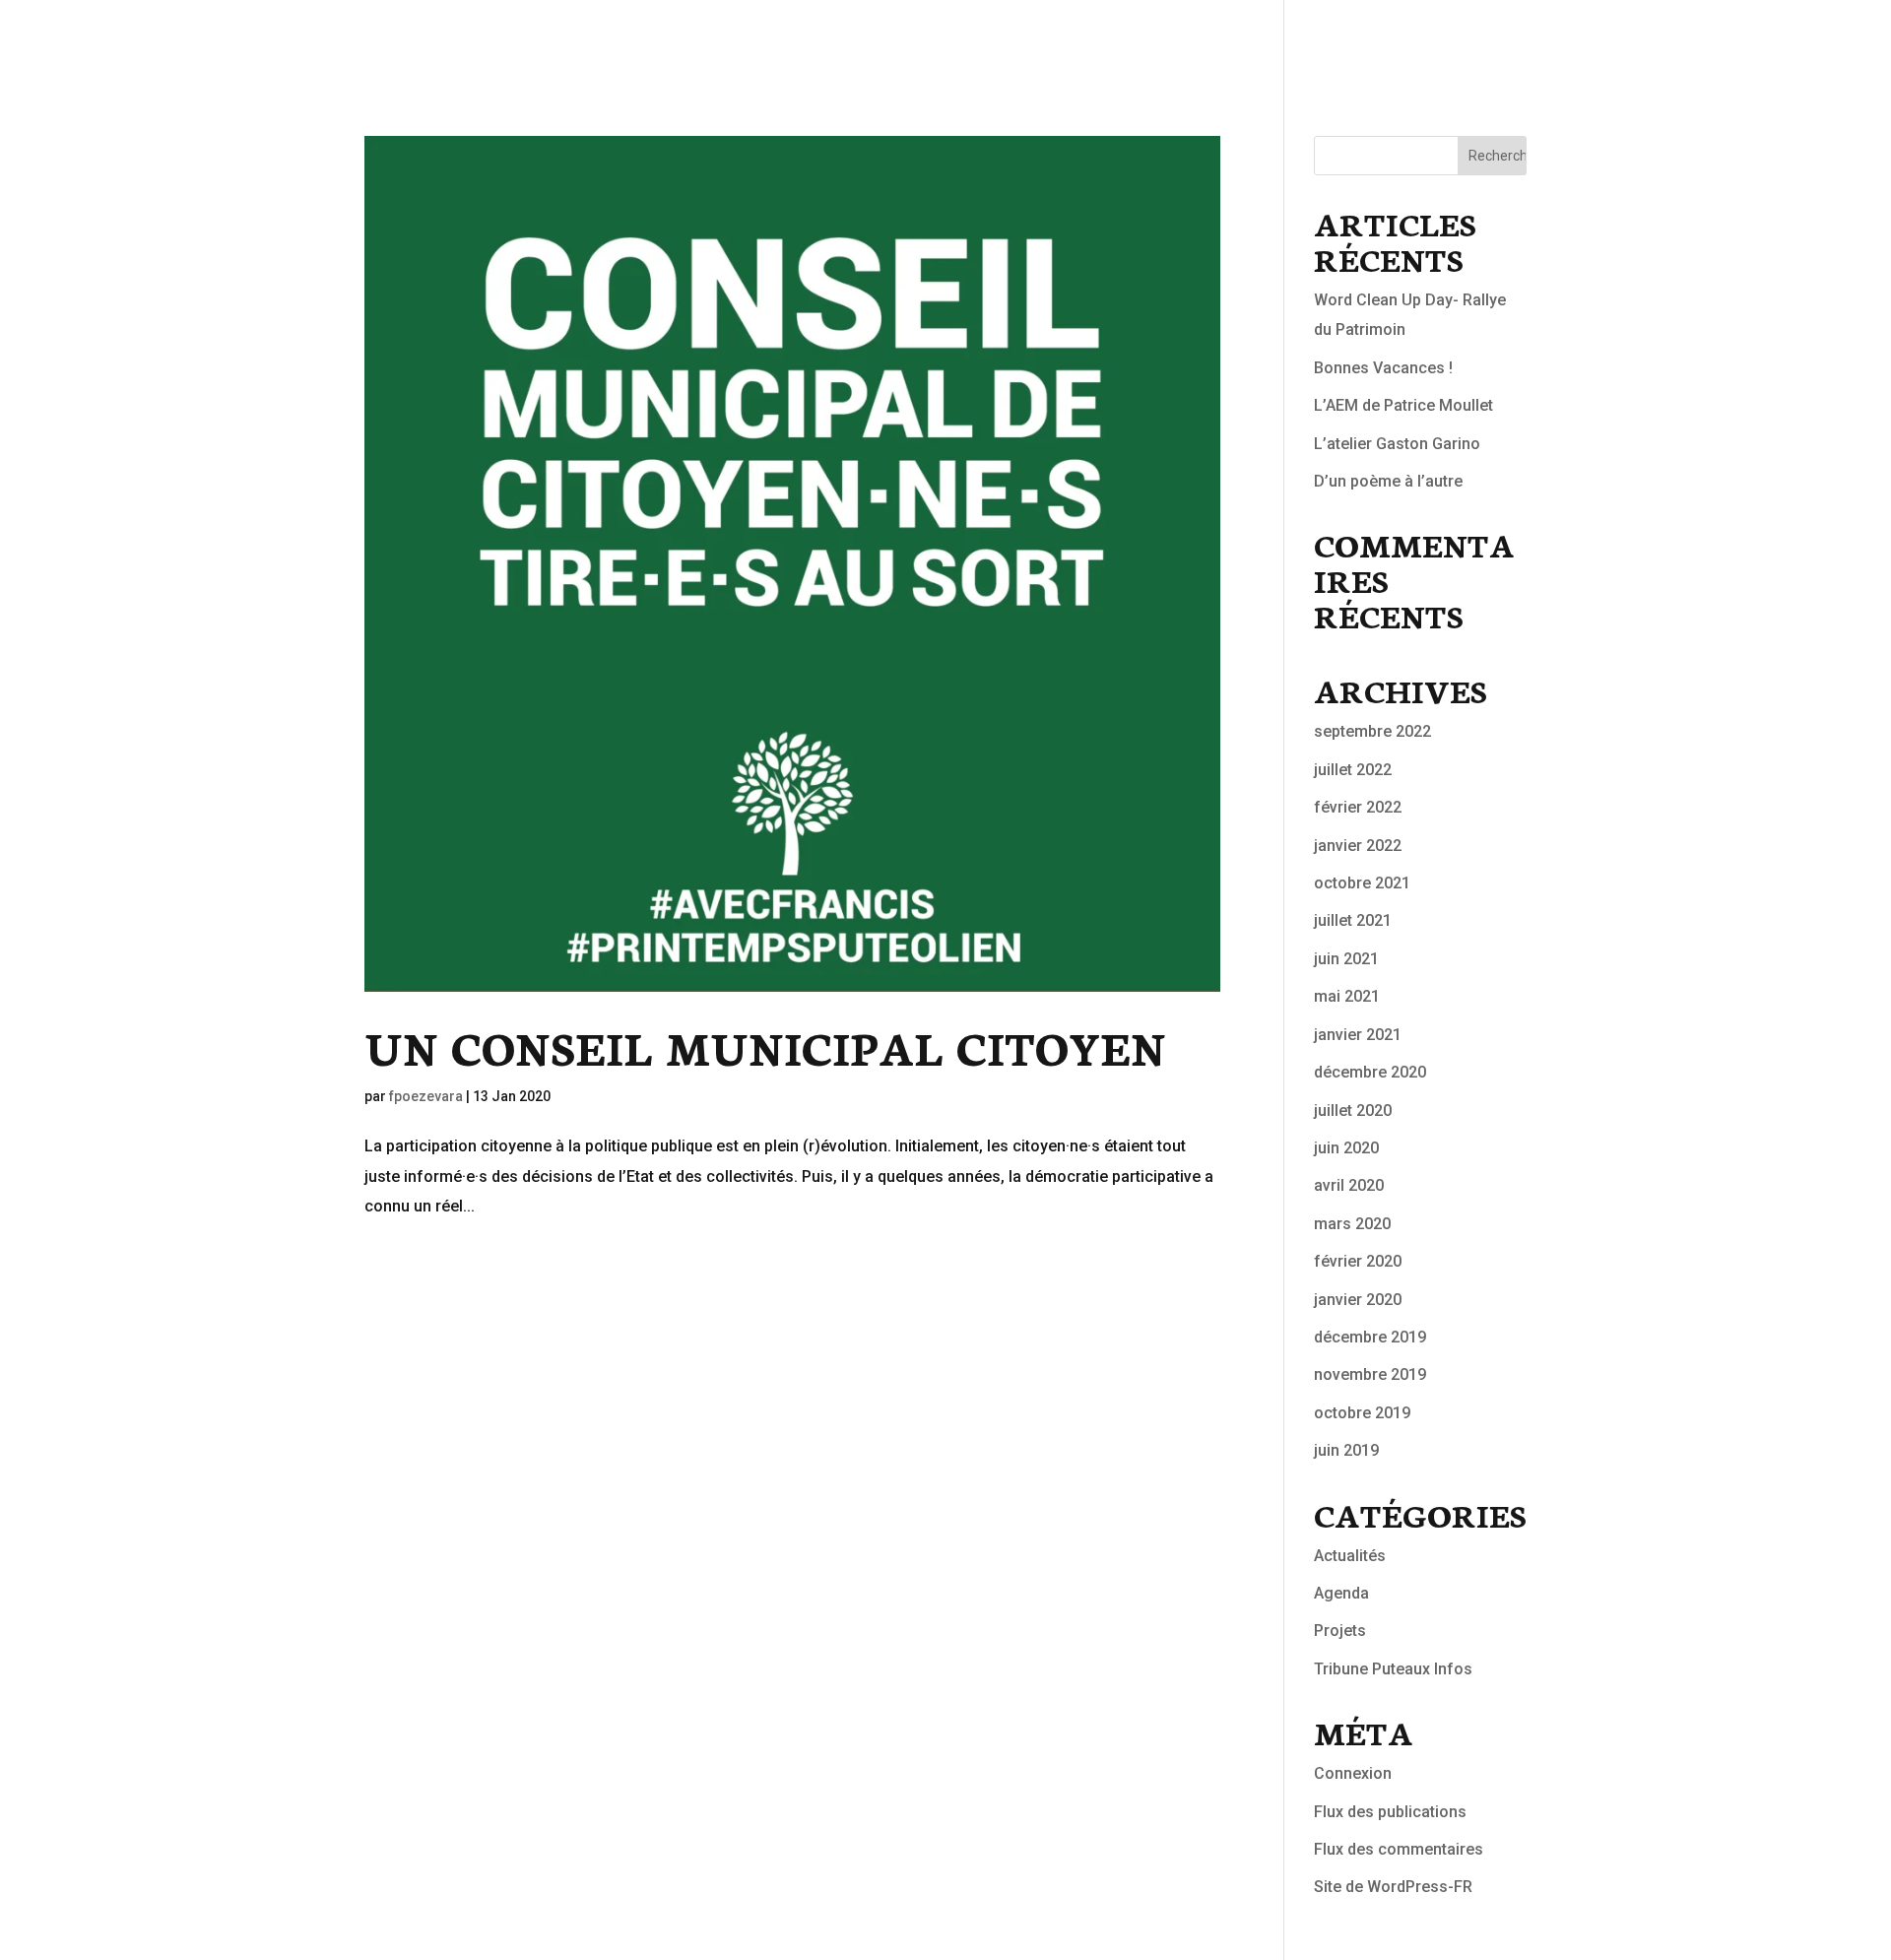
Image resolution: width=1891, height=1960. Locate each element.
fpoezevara (426, 1096)
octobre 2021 (1362, 883)
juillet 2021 (1353, 920)
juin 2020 (1346, 1148)
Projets (1340, 1631)
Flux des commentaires (1399, 1849)
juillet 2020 (1353, 1111)
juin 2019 (1346, 1450)
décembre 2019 (1370, 1337)
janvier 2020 (1358, 1300)
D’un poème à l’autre (1388, 481)
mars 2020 (1352, 1224)
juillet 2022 (1353, 770)
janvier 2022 (1358, 846)
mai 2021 (1347, 996)
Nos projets (1624, 40)
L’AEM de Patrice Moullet (1403, 405)
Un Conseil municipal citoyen (765, 1046)
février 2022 (1358, 807)
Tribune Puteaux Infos (1393, 1669)
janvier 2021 (1358, 1035)
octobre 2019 (1362, 1413)
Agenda (1341, 1593)
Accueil (1244, 40)
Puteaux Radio (1484, 40)
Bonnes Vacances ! (1383, 368)
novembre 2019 (1370, 1374)
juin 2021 (1346, 959)
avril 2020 (1349, 1185)
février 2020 (1358, 1261)
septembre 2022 (1372, 731)
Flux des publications (1390, 1812)
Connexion (1353, 1773)
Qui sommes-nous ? (1782, 40)
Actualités (1350, 40)
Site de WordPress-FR (1393, 1887)
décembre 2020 (1370, 1072)
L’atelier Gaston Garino (1397, 444)
